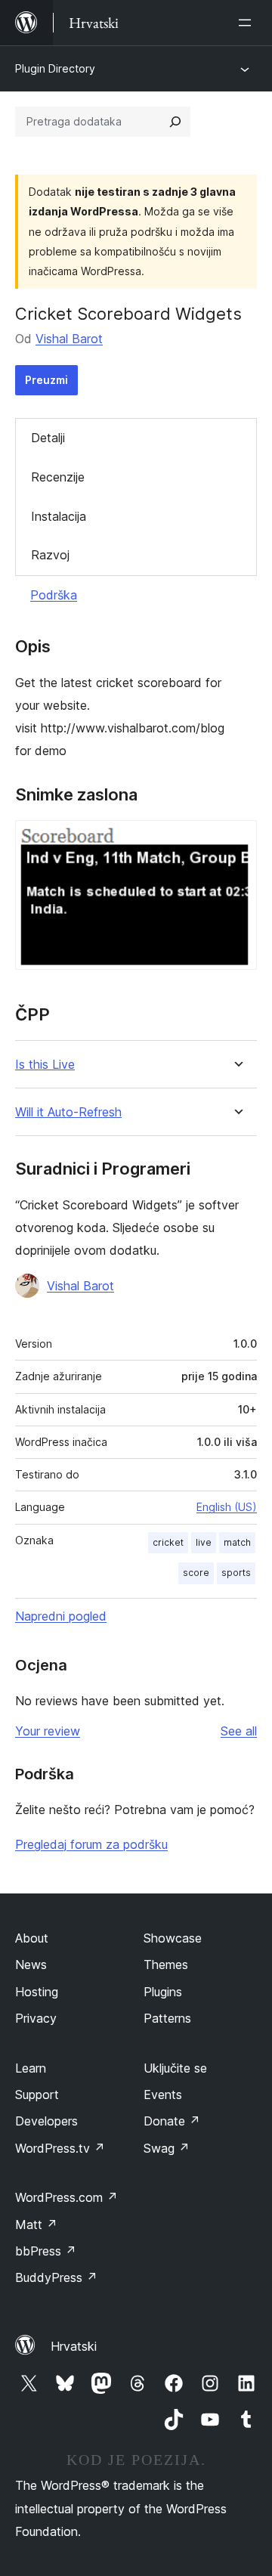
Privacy (36, 2018)
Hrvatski (74, 2346)
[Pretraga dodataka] (175, 122)
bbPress (46, 2251)
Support (37, 2095)
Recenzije (58, 477)
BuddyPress (56, 2277)
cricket (168, 1542)
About (32, 1938)
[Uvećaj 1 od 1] (236, 841)
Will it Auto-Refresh (68, 1112)
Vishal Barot (69, 339)
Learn (31, 2068)
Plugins (163, 1992)
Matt (36, 2225)
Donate (172, 2121)
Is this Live (45, 1065)
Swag (167, 2148)
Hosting (37, 1992)
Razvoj (50, 555)
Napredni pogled (61, 1616)
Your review (48, 1731)
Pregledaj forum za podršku (91, 1844)
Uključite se (175, 2068)
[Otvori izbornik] (248, 23)
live (204, 1542)
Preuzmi (46, 380)
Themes (166, 1965)
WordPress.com (66, 2197)
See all (239, 1731)
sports (236, 1573)
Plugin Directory (55, 68)
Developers (46, 2121)
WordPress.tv (60, 2148)
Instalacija (59, 516)
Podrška (54, 595)
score (196, 1573)
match (237, 1542)
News (31, 1965)
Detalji (48, 438)
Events (163, 2095)
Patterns (167, 2018)
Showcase (173, 1938)
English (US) (227, 1507)
